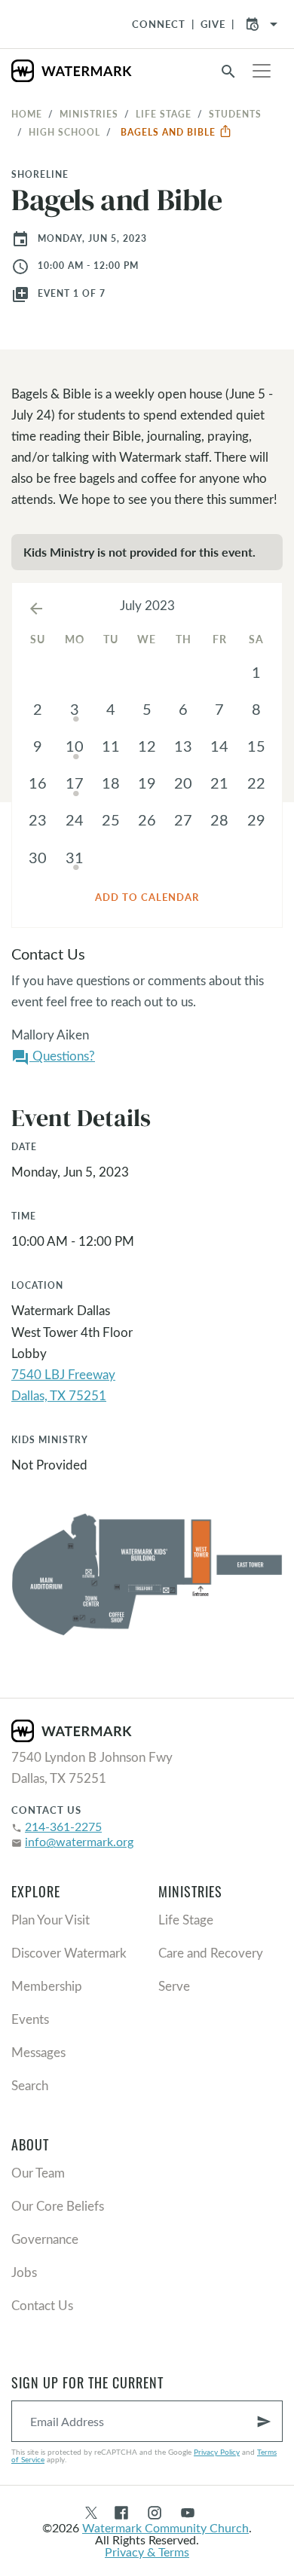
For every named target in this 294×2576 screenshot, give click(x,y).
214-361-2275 (63, 1826)
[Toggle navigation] (262, 71)
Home (27, 114)
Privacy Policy (217, 2452)
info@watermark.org (79, 1841)
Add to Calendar (147, 897)
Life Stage (164, 114)
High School (64, 132)
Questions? (53, 1057)
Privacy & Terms (147, 2552)
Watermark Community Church (165, 2527)
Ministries (89, 114)
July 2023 (147, 605)
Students (235, 114)
